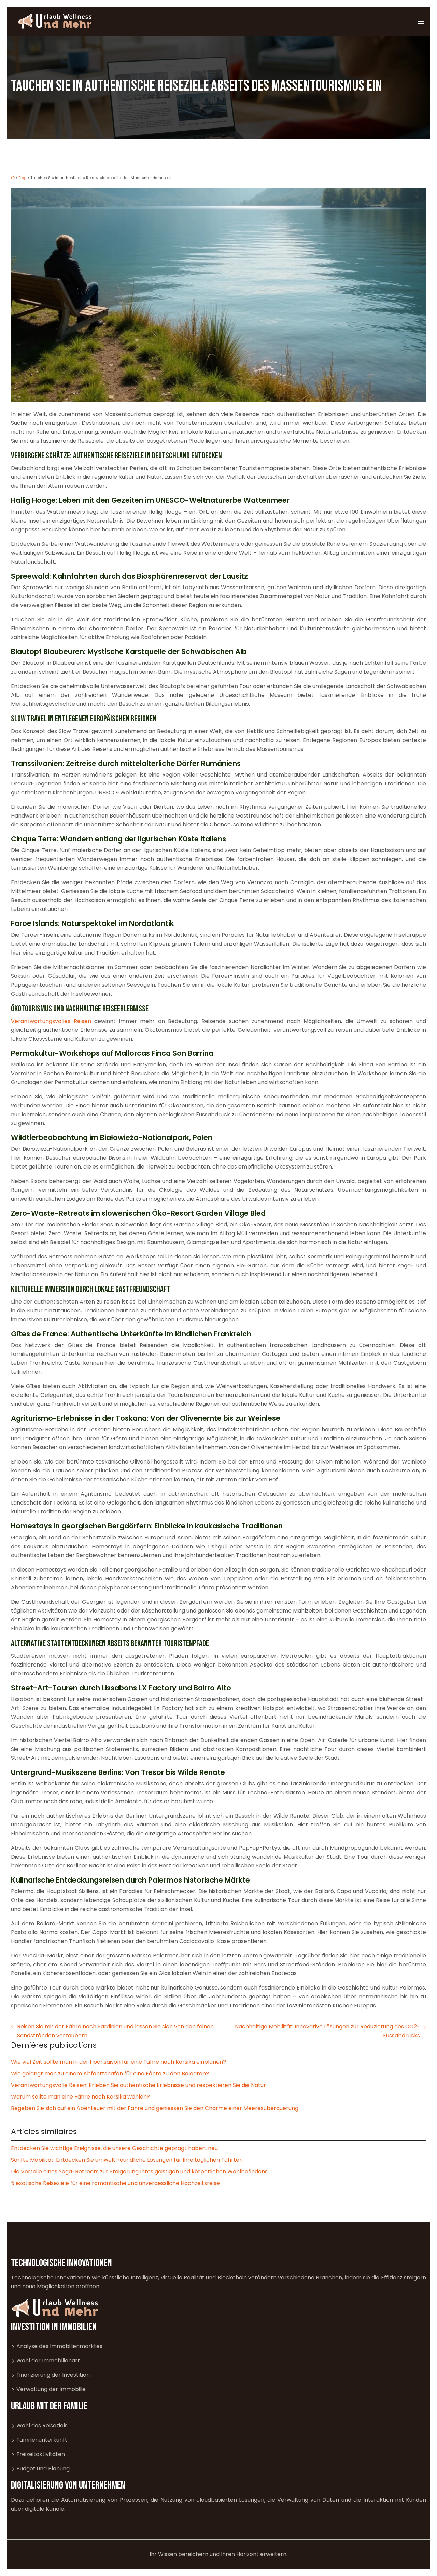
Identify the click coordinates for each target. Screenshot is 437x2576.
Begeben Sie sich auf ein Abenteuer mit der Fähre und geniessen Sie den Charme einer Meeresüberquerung (155, 2108)
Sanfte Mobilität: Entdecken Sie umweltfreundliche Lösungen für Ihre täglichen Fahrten (127, 2160)
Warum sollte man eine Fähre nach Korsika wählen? (80, 2097)
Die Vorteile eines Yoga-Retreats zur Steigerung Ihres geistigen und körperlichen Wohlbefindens (139, 2172)
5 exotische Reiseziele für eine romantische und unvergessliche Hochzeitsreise (115, 2183)
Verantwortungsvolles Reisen (51, 1021)
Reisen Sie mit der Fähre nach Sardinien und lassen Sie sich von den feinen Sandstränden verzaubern (115, 2031)
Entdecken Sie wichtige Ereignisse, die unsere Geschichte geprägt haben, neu (114, 2148)
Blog (23, 178)
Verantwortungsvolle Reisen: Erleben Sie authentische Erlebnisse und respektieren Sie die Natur (138, 2085)
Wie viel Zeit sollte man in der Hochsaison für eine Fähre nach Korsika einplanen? (118, 2062)
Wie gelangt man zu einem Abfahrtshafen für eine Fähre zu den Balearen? (110, 2073)
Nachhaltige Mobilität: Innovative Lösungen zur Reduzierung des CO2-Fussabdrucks (327, 2031)
